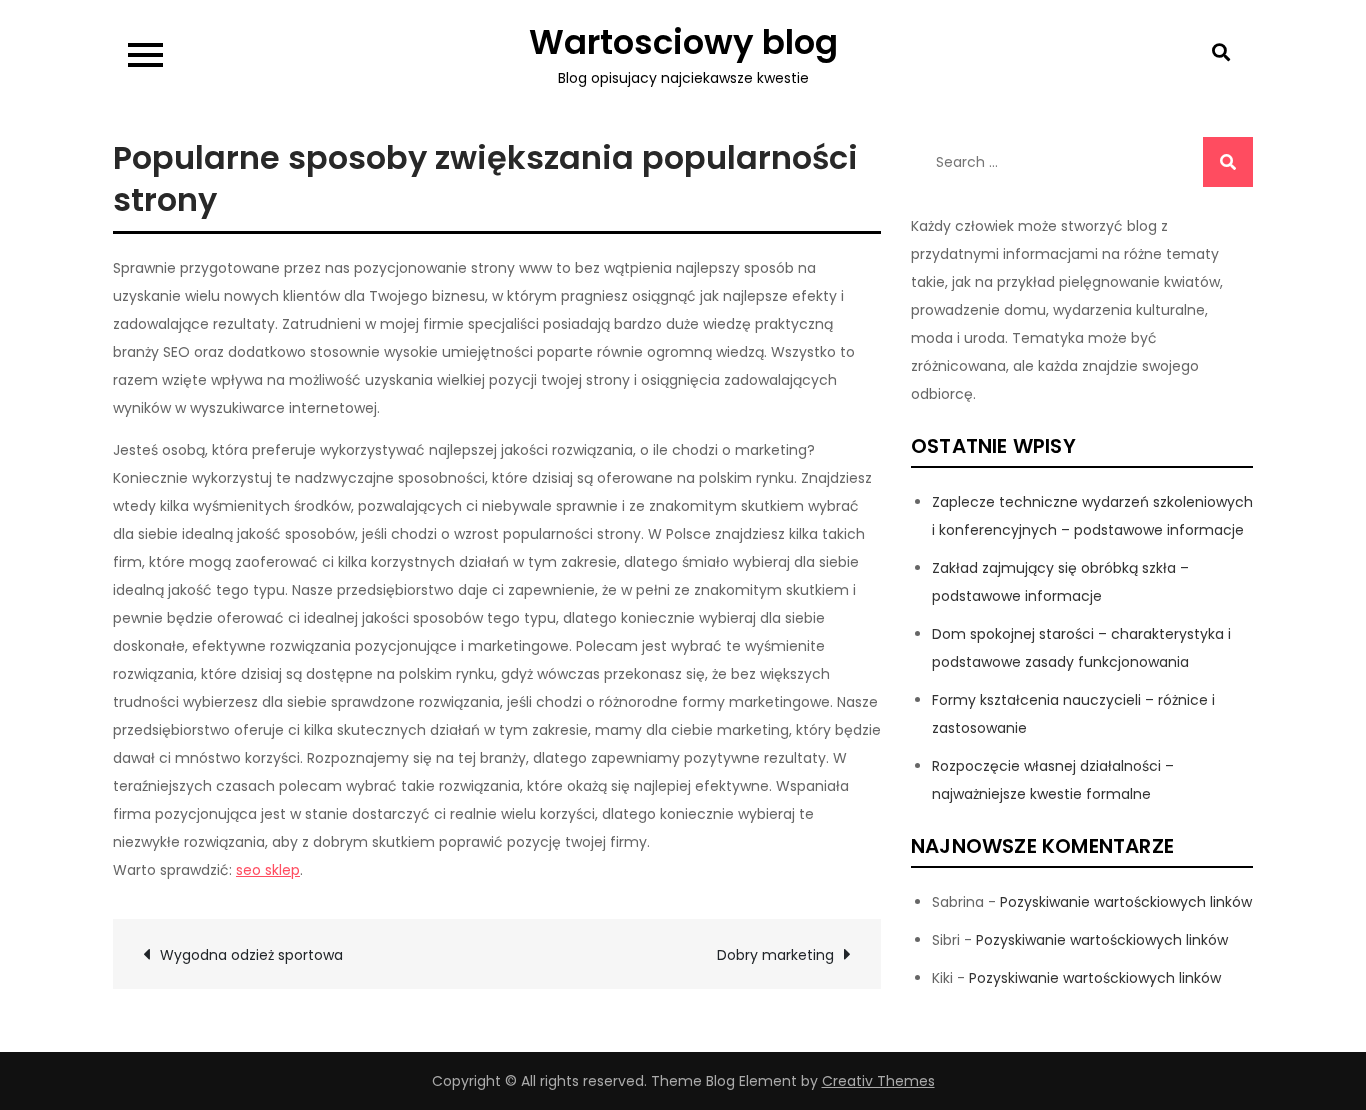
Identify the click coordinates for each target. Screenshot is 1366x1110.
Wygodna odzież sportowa (251, 955)
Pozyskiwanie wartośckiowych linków (1126, 902)
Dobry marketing (775, 955)
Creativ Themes (878, 1081)
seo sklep (268, 870)
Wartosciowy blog (683, 42)
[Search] (1228, 162)
